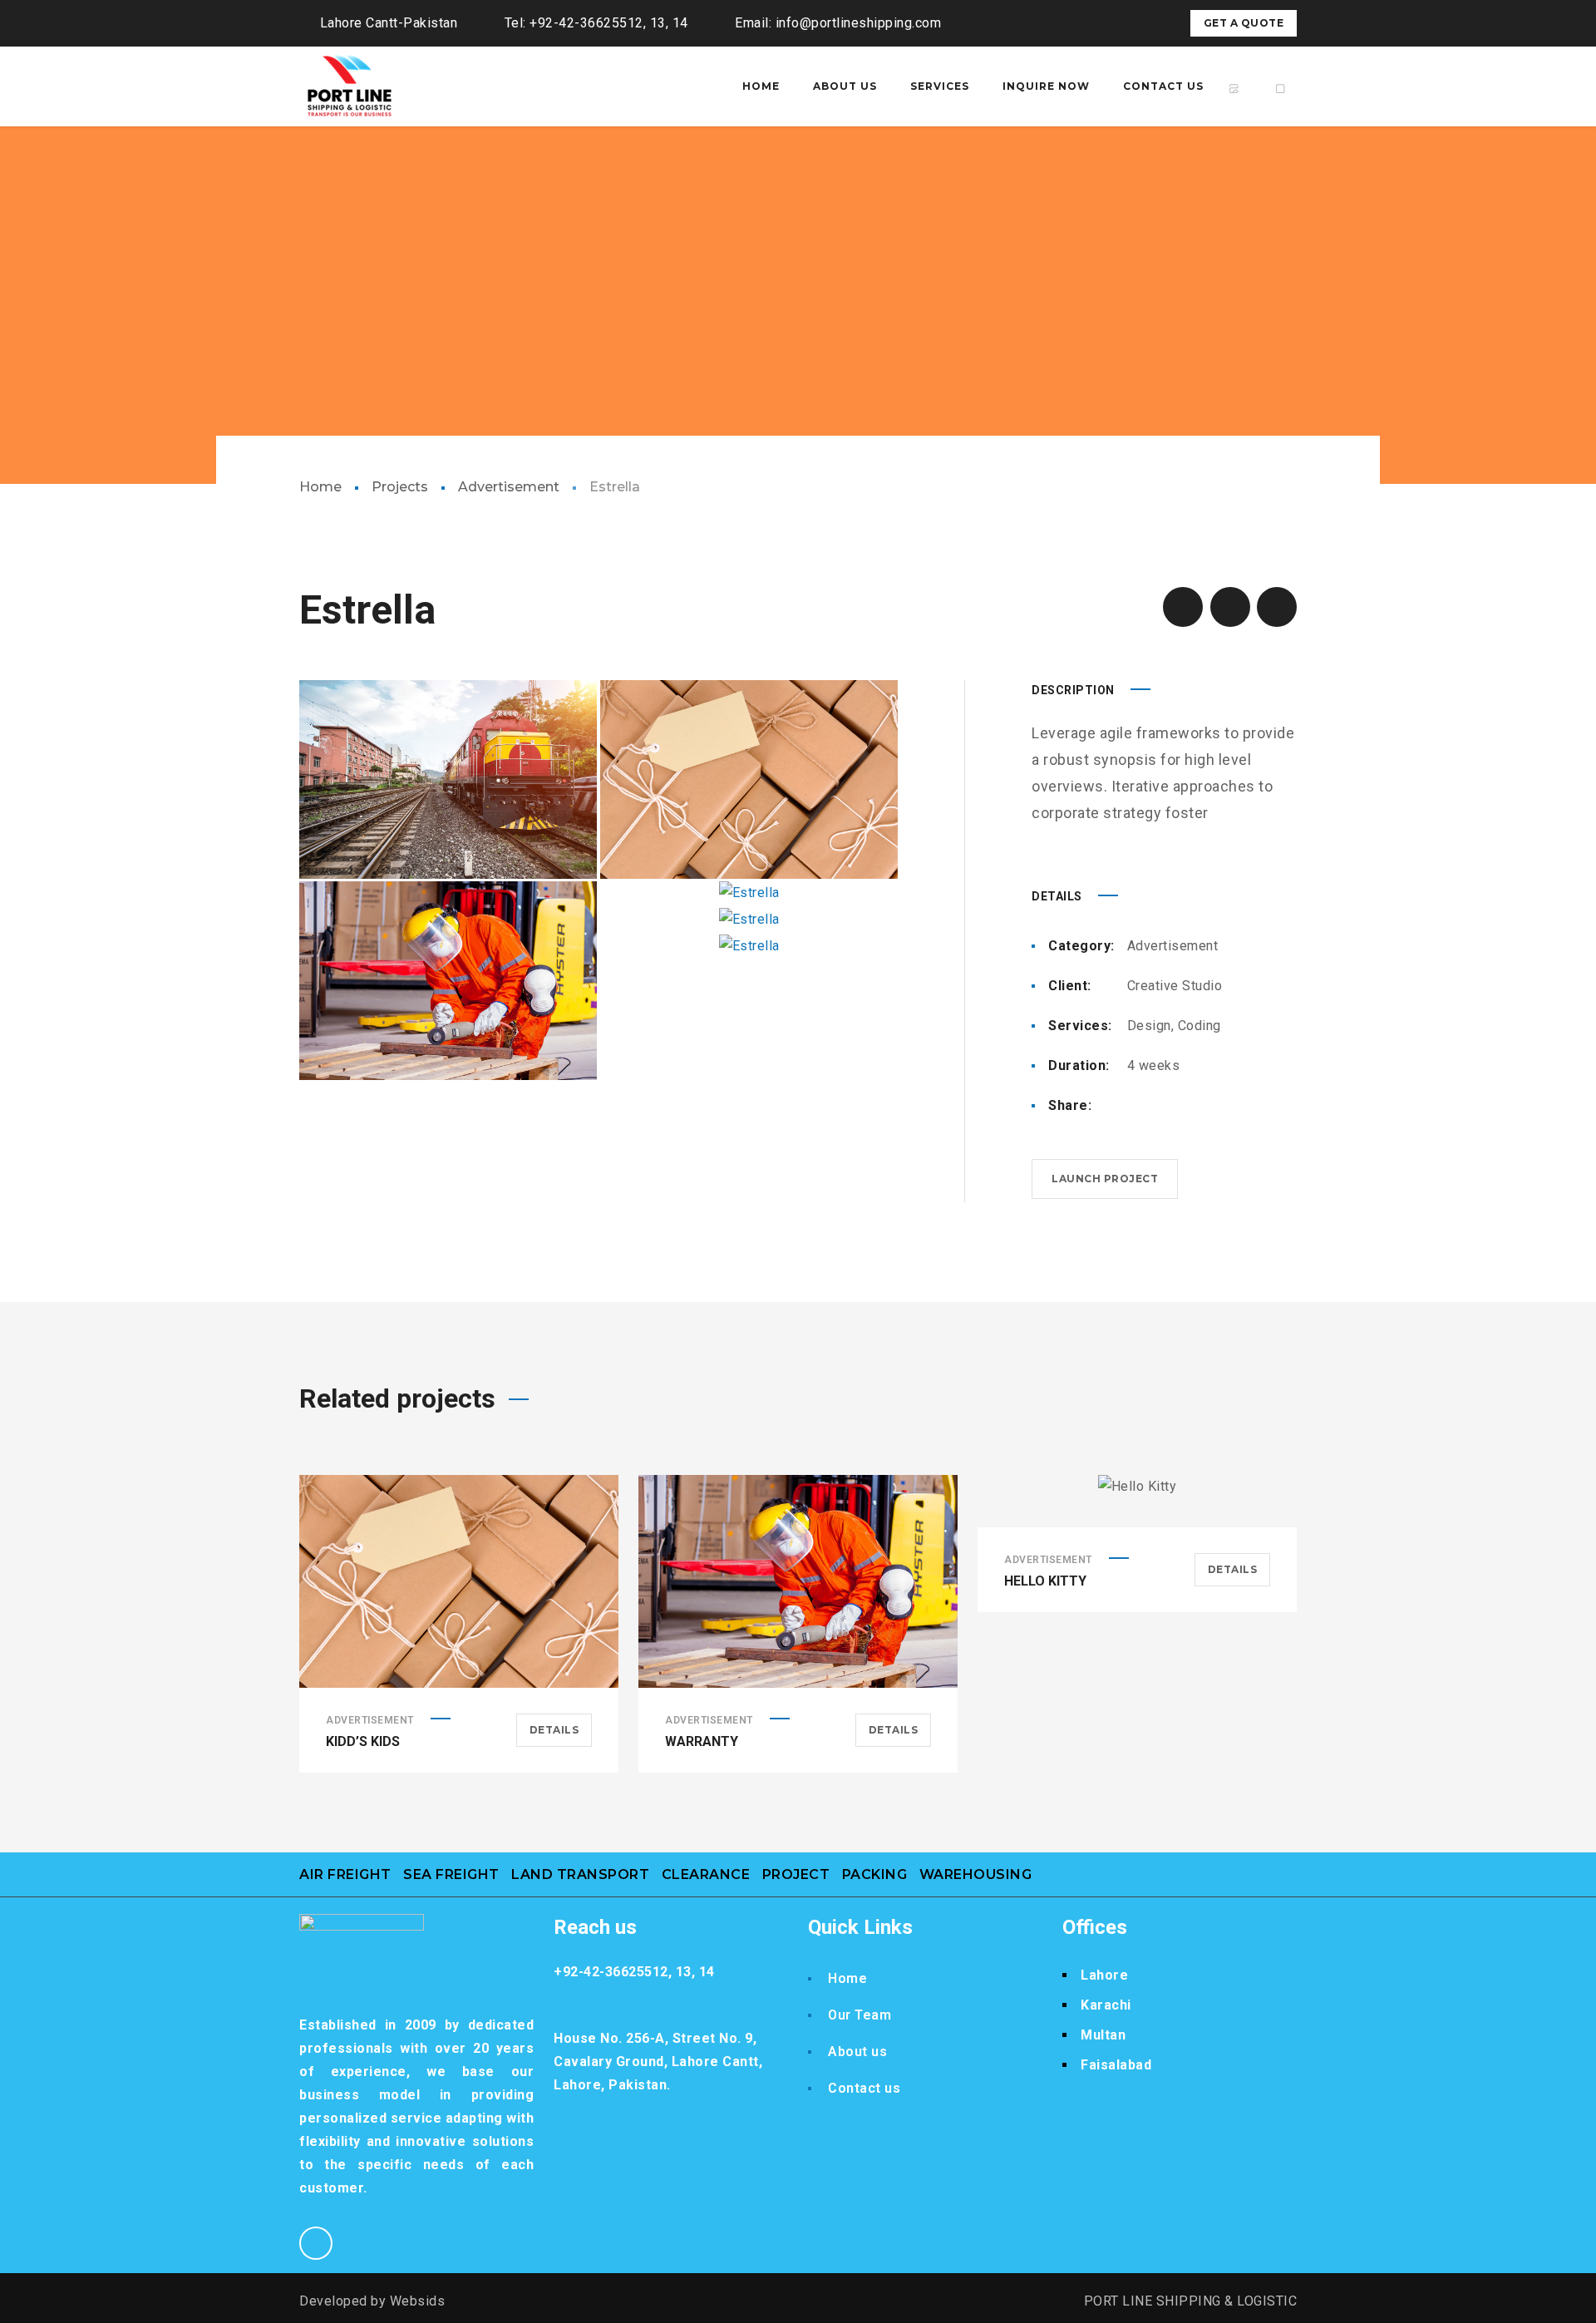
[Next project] (1277, 607)
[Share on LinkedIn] (1214, 1106)
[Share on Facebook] (1134, 1106)
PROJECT (796, 1874)
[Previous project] (1183, 607)
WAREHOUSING (976, 1874)
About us (857, 2052)
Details (554, 1730)
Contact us (864, 2088)
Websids (418, 2301)
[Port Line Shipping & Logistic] (349, 99)
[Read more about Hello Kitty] (1137, 1502)
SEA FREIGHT (451, 1874)
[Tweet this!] (1160, 1106)
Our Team (860, 2015)
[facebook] (1126, 23)
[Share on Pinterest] (1187, 1106)
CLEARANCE (706, 1874)
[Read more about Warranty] (798, 1581)
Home (320, 487)
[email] (1155, 23)
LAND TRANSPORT (580, 1874)
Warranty (702, 1741)
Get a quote (1244, 23)
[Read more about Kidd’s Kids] (459, 1581)
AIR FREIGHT (345, 1874)
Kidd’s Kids (363, 1741)
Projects (400, 487)
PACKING (875, 1874)
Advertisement (509, 487)
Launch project (1105, 1179)
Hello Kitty (1045, 1581)
